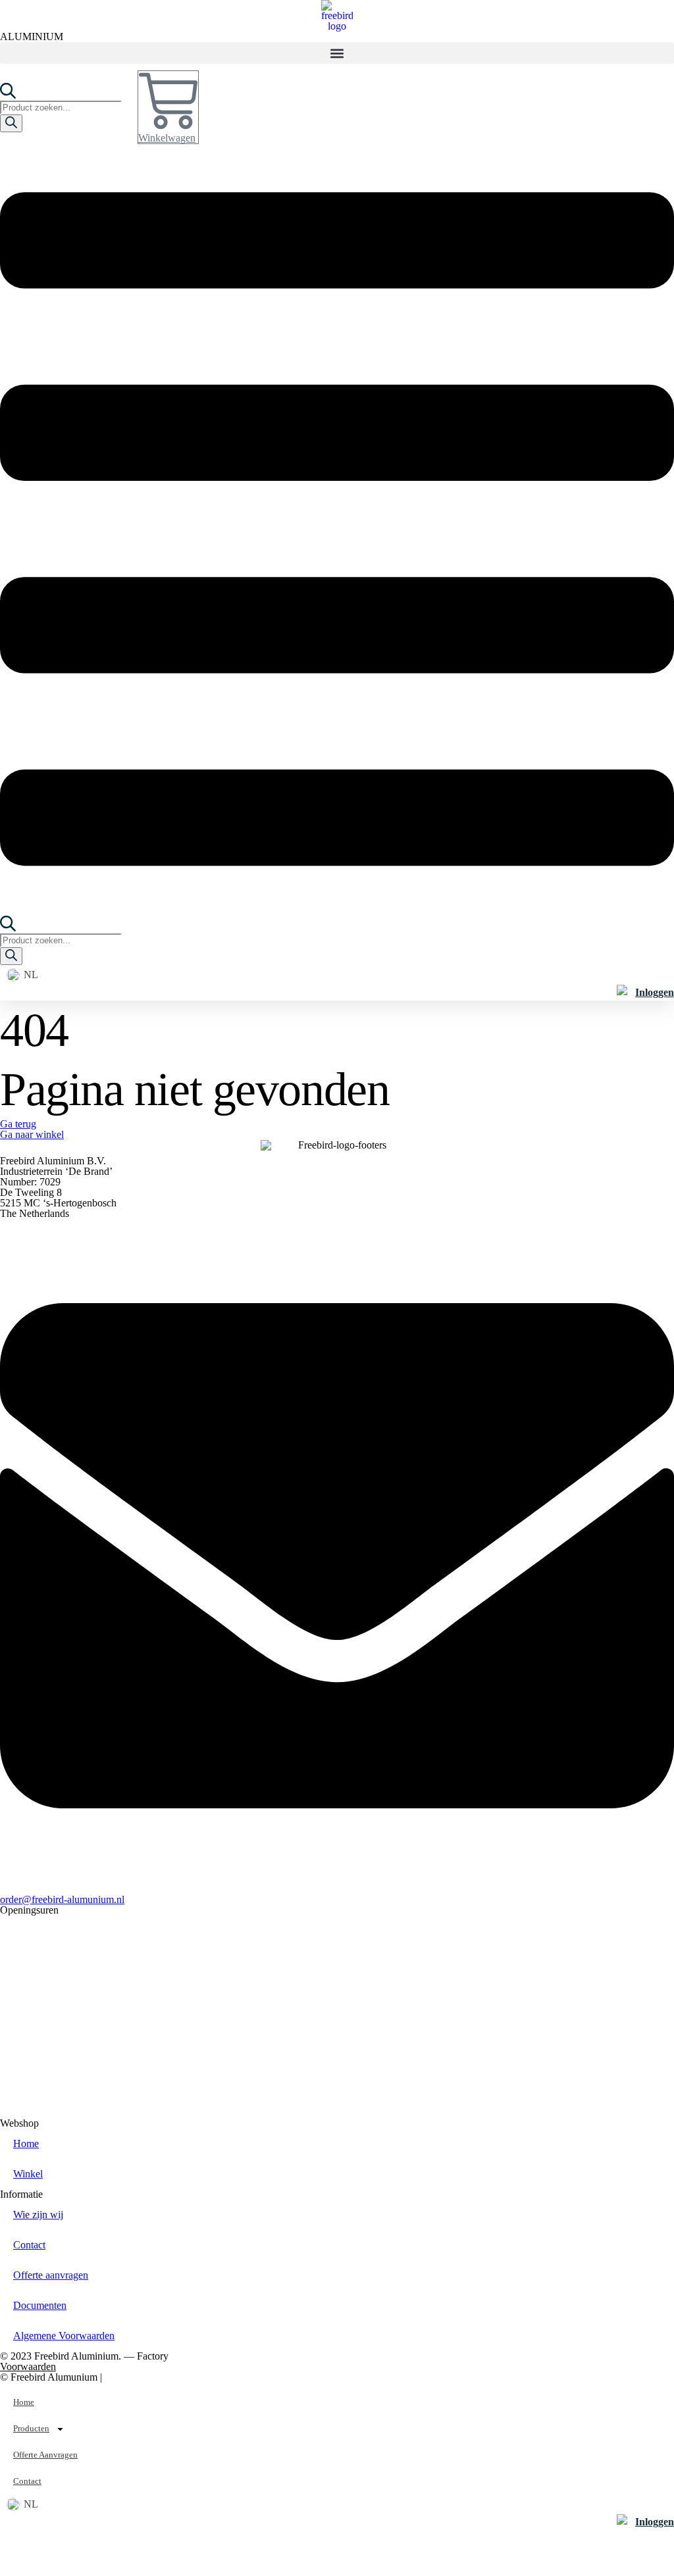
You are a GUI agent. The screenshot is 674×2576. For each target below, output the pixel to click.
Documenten (40, 2305)
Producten (31, 2428)
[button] (337, 53)
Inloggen (655, 992)
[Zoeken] (11, 123)
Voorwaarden (28, 2366)
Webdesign (169, 2377)
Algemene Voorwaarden (64, 2336)
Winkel (28, 2174)
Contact (29, 2245)
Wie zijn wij (38, 2215)
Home (26, 2143)
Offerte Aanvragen (45, 2455)
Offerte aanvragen (51, 2275)
